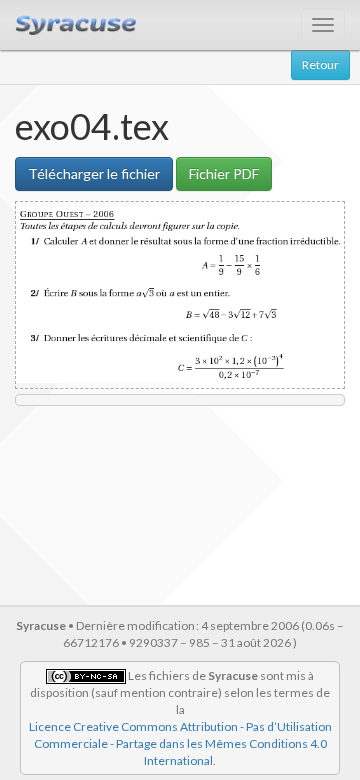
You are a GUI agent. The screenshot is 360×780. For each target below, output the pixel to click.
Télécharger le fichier (94, 173)
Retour (320, 64)
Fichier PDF (224, 173)
